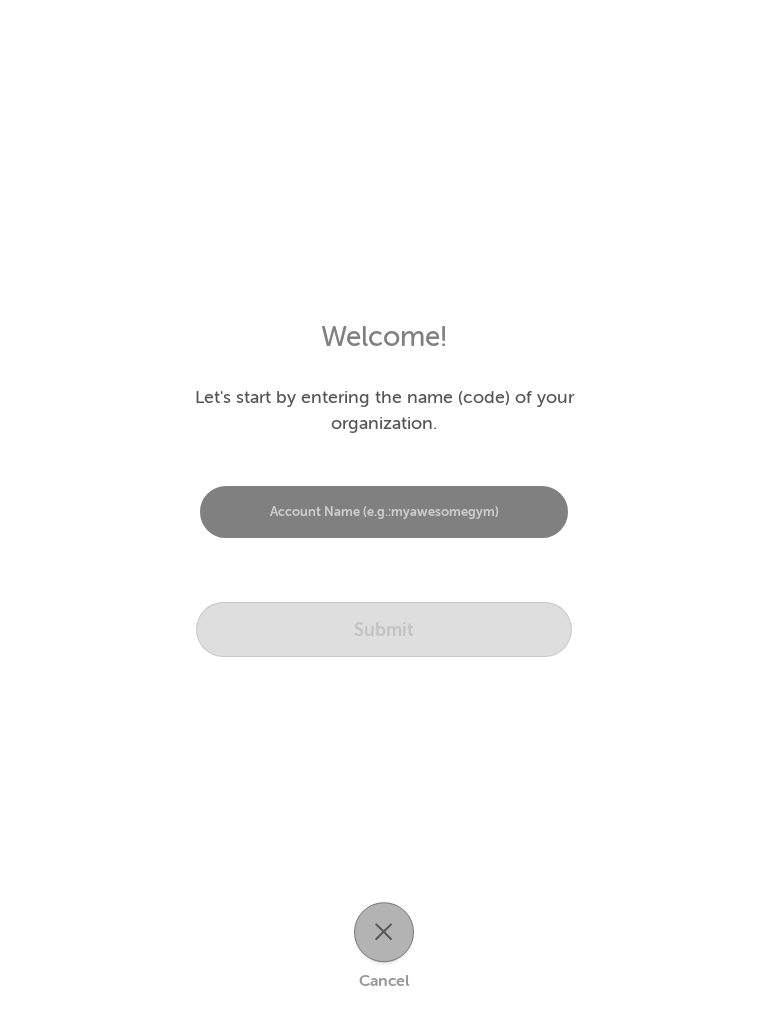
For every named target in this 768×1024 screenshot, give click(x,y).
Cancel (384, 981)
